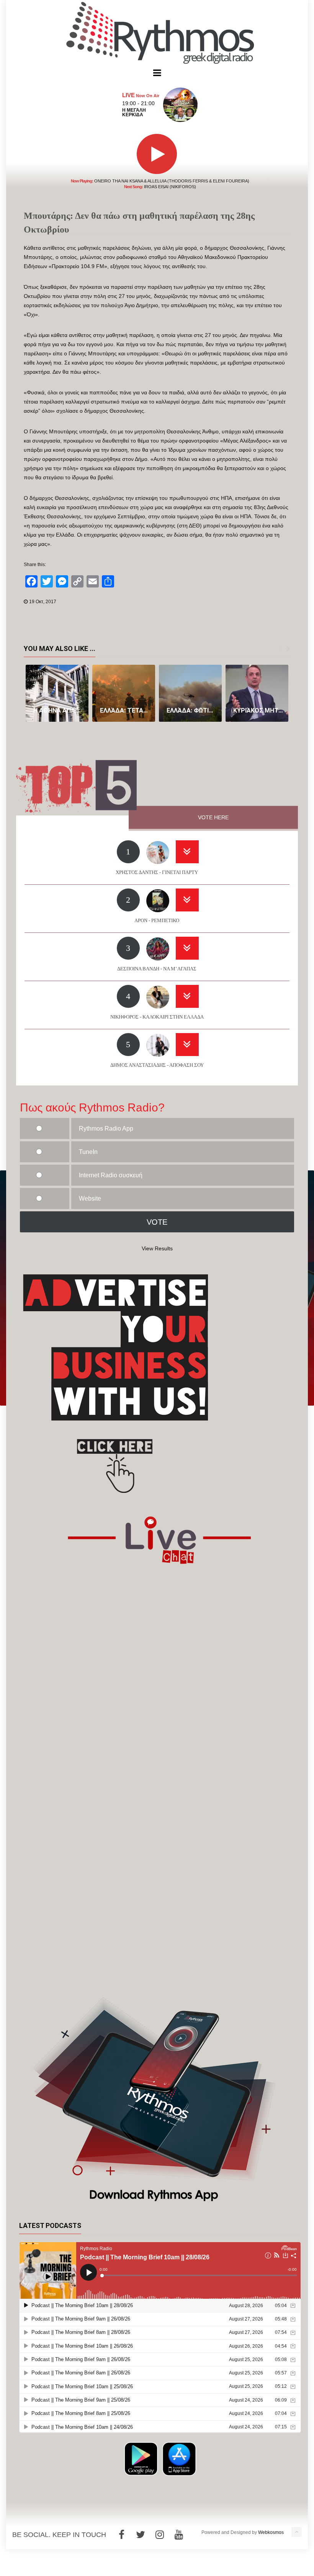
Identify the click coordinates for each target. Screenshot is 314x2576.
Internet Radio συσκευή (111, 1175)
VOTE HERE (213, 817)
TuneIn (88, 1152)
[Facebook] (121, 2535)
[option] (57, 693)
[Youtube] (179, 2535)
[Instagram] (160, 2535)
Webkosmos (271, 2532)
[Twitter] (141, 2535)
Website (90, 1198)
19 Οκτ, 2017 (43, 602)
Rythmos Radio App (106, 1129)
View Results (157, 1248)
